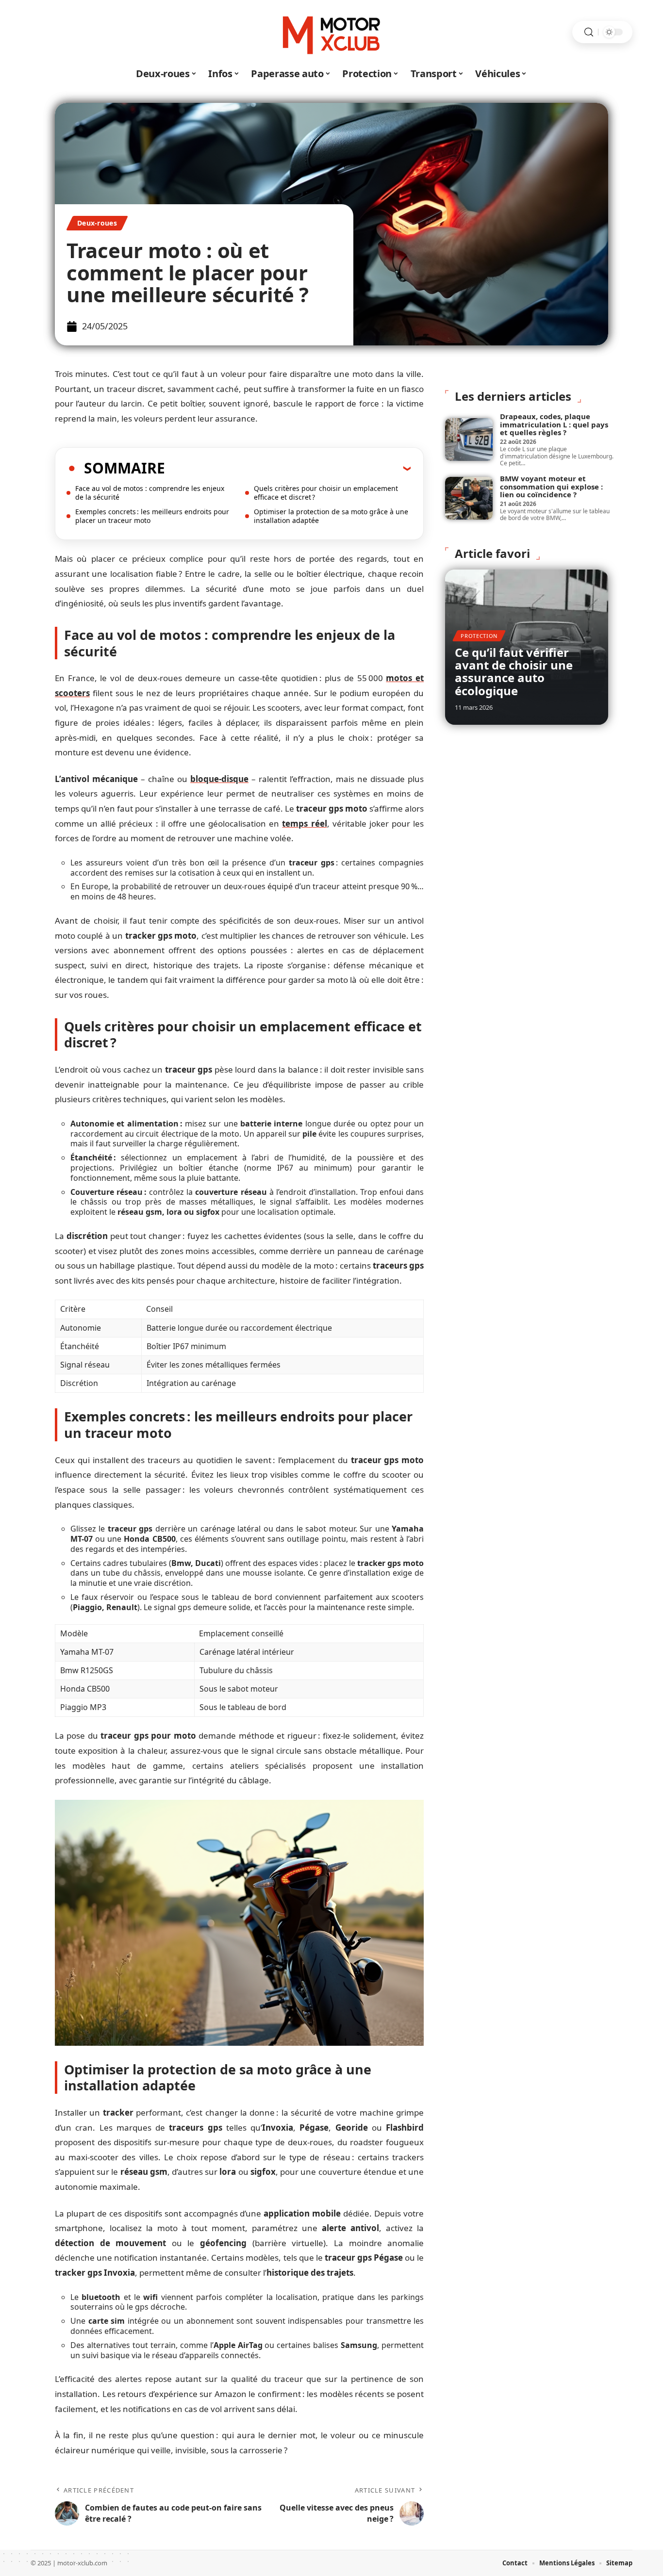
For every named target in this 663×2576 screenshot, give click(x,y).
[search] (589, 32)
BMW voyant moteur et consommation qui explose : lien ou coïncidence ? (551, 486)
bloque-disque (219, 779)
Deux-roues (97, 223)
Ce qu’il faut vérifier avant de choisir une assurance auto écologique (514, 671)
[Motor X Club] (331, 32)
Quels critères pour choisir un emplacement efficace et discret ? (326, 493)
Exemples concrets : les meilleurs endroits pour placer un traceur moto (152, 516)
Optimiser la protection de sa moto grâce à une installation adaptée (331, 516)
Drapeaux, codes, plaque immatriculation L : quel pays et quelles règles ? (554, 424)
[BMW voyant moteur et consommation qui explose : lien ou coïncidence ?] (469, 498)
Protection (479, 636)
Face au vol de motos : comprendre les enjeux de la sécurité (150, 493)
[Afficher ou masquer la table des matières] (288, 468)
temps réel (304, 823)
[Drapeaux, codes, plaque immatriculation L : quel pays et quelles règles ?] (469, 440)
